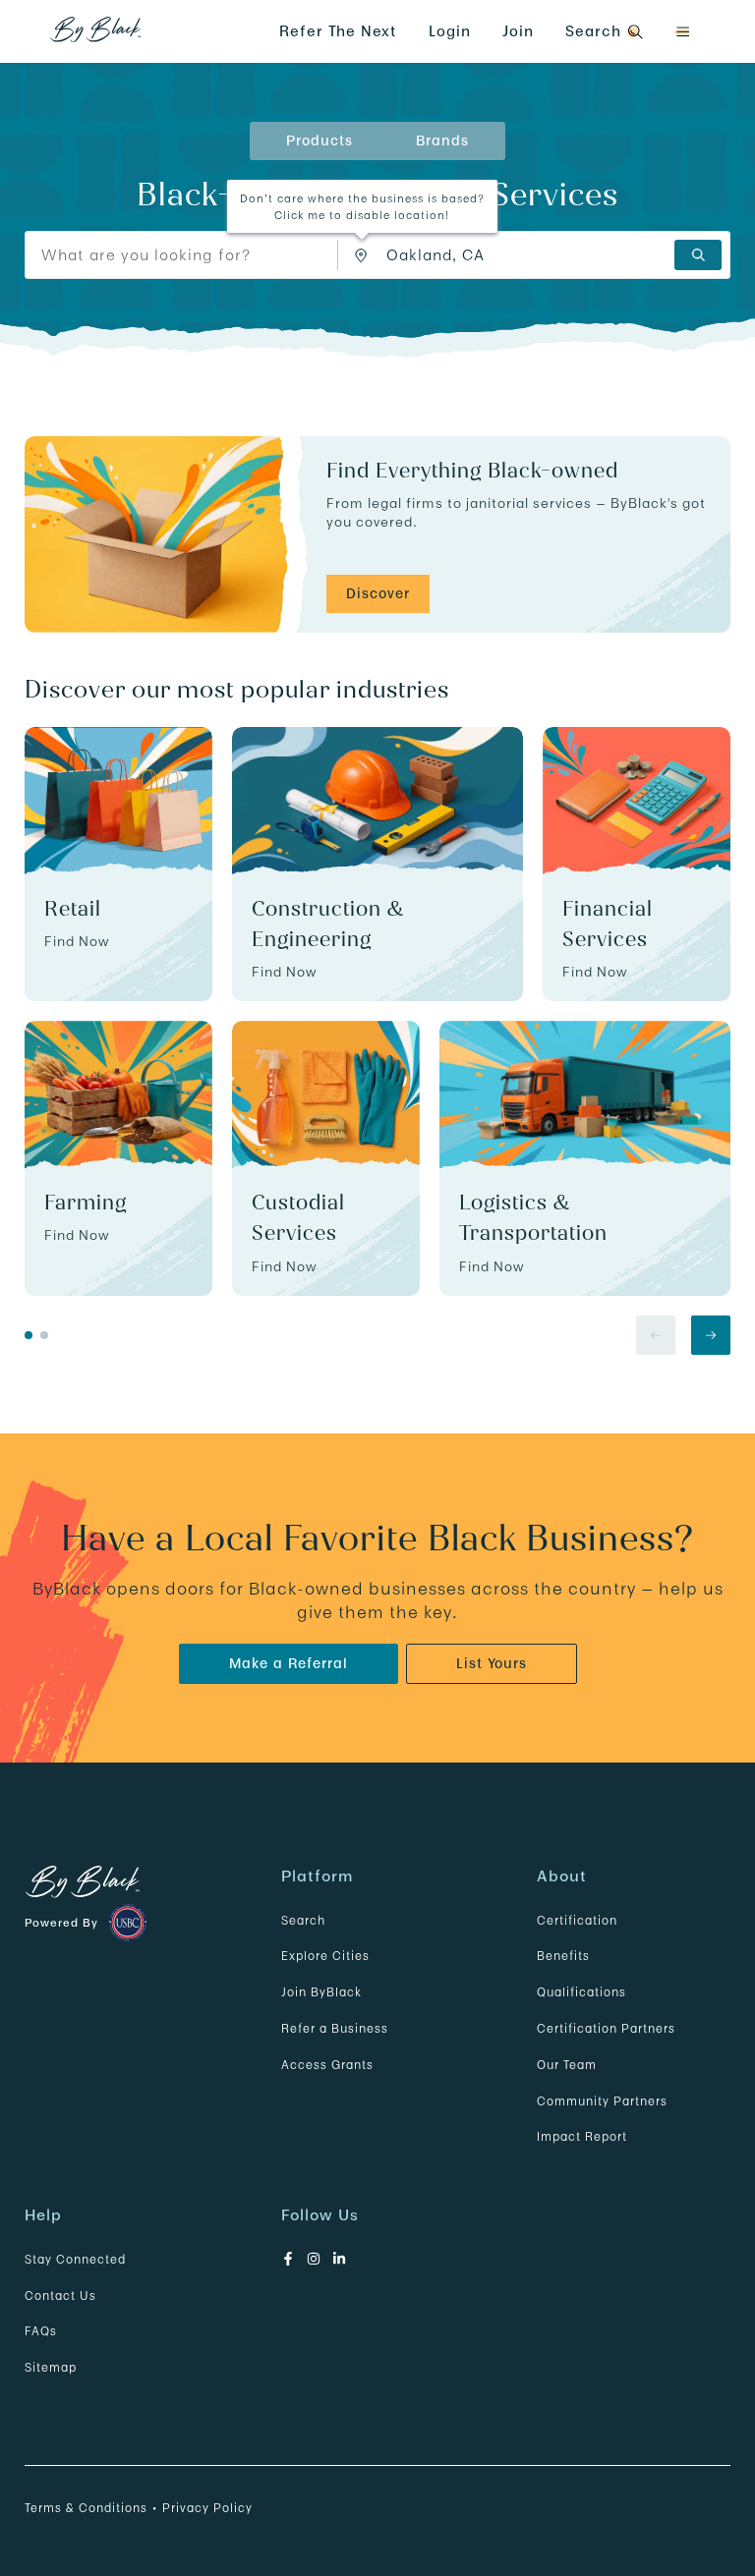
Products (319, 140)
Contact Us (60, 2296)
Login (450, 31)
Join (518, 31)
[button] (682, 32)
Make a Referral (289, 1663)
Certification (577, 1920)
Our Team (567, 2065)
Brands (442, 140)
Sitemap (51, 2367)
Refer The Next (338, 31)
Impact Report (582, 2136)
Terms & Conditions (86, 2508)
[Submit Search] (698, 255)
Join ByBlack (321, 1992)
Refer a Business (335, 2028)
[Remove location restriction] (366, 255)
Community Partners (602, 2101)
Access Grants (327, 2065)
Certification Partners (606, 2028)
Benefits (563, 1956)
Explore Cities (325, 1956)
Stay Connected (75, 2259)
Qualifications (581, 1992)
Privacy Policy (207, 2508)
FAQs (41, 2331)
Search (303, 1920)
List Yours (492, 1663)
